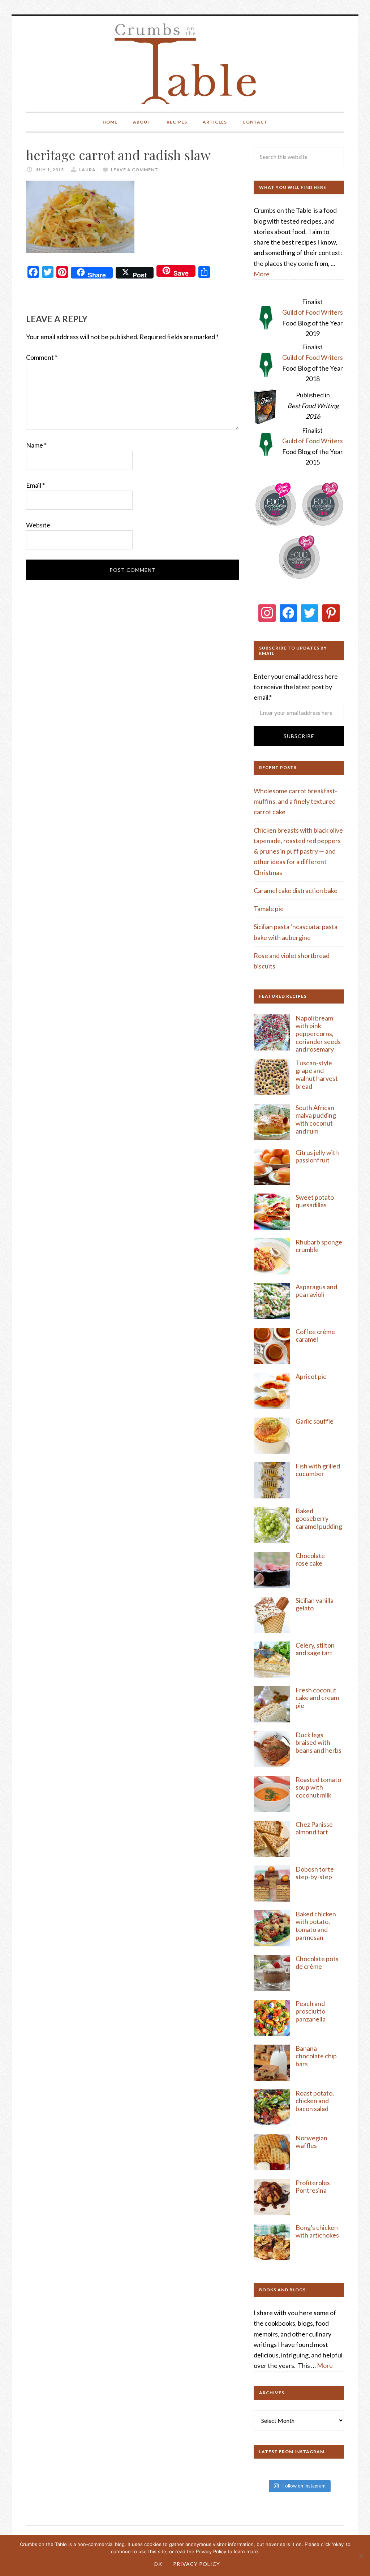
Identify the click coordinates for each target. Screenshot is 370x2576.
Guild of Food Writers (313, 312)
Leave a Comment (135, 170)
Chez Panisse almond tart (314, 1828)
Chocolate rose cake (310, 1559)
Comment (42, 357)
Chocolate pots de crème (317, 1963)
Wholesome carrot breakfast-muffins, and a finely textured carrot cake (295, 801)
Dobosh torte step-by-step (315, 1873)
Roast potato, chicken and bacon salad (315, 2101)
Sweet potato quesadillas (315, 1201)
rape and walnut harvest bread (317, 1078)
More (262, 274)
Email (35, 485)
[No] (361, 2556)
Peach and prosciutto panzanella (311, 2011)
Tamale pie (269, 909)
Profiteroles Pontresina (313, 2187)
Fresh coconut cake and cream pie (317, 1698)
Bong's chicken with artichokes (317, 2231)
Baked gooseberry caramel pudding (319, 1518)
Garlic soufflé (315, 1421)
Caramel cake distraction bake (296, 890)
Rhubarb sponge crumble (319, 1246)
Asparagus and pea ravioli (316, 1291)
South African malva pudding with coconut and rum (316, 1119)
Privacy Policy (197, 2564)
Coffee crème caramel (315, 1336)
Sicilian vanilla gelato (315, 1604)
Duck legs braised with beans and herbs (319, 1742)
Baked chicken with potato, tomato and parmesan (316, 1926)
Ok (158, 2564)
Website (38, 525)
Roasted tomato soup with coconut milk (318, 1787)
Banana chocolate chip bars (316, 2056)
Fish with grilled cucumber (318, 1470)
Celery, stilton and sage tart (315, 1649)
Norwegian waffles (311, 2142)
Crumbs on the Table (185, 64)
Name (36, 445)
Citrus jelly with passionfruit (317, 1156)
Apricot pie (311, 1376)
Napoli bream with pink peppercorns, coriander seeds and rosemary (318, 1034)
